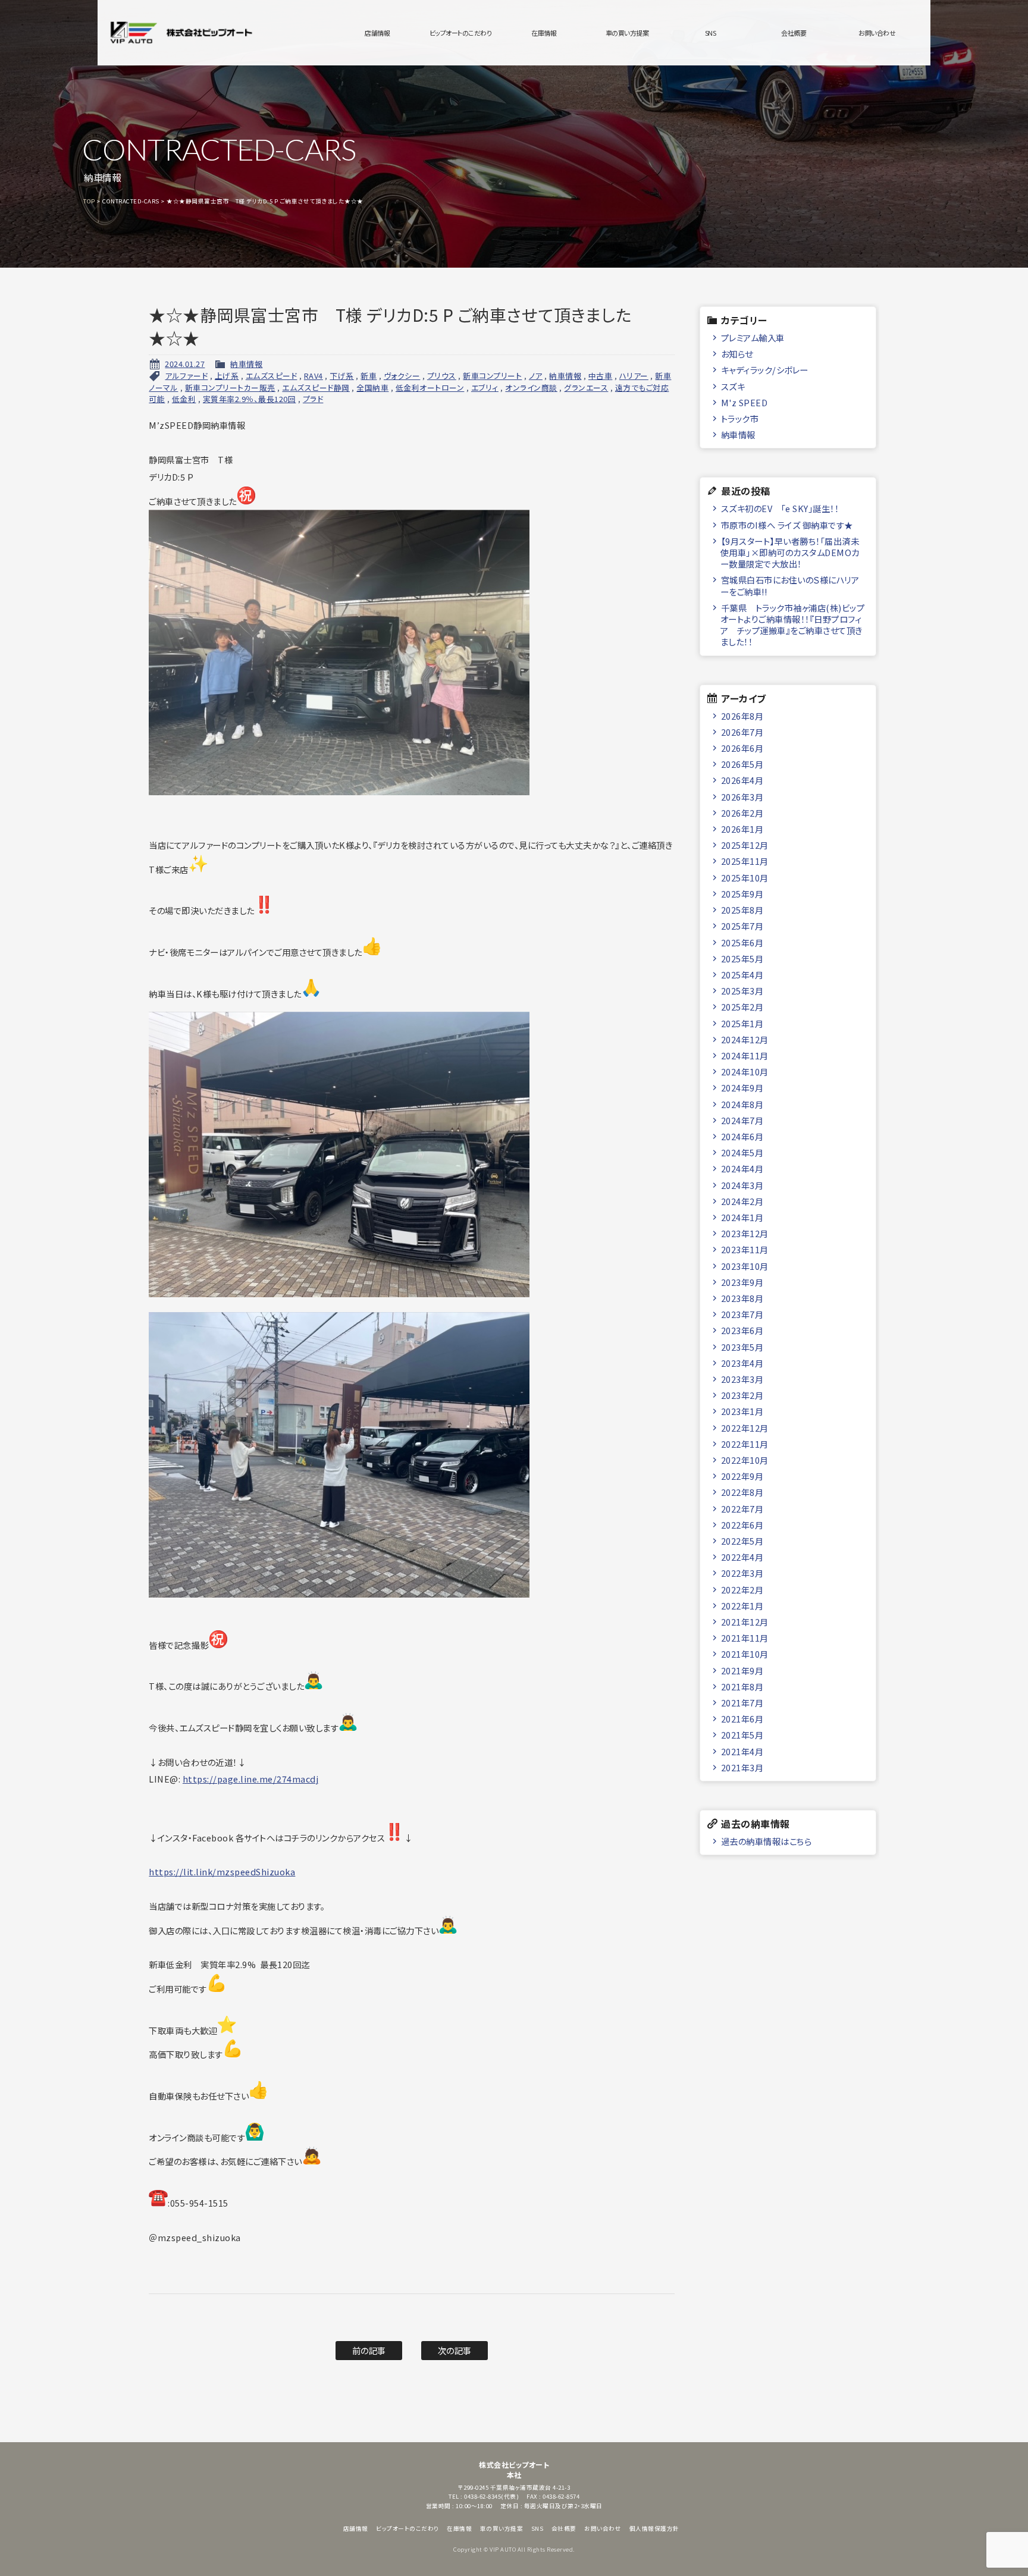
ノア (536, 376)
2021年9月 (742, 1670)
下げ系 (342, 376)
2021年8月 (742, 1687)
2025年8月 (742, 910)
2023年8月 (742, 1298)
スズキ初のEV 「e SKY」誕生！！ (780, 508)
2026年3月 (742, 797)
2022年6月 (742, 1525)
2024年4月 (742, 1168)
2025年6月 (742, 942)
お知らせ (737, 354)
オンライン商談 (531, 388)
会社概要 (794, 33)
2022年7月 (742, 1509)
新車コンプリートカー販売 (230, 388)
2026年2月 (742, 813)
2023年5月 (742, 1347)
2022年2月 (742, 1590)
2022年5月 (742, 1541)
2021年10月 (745, 1654)
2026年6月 (742, 748)
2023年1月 (742, 1411)
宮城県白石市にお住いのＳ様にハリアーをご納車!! (790, 585)
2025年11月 (745, 861)
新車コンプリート (492, 376)
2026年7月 (742, 732)
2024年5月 (742, 1152)
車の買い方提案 (627, 33)
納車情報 (246, 364)
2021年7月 (742, 1703)
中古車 (601, 376)
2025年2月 (742, 1007)
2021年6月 (742, 1719)
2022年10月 (745, 1460)
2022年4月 (742, 1557)
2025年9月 (742, 894)
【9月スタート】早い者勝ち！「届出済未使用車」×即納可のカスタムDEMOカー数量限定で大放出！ (790, 553)
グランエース (586, 388)
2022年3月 (742, 1573)
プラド (313, 399)
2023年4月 (742, 1363)
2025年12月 (745, 845)
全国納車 (372, 388)
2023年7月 (742, 1314)
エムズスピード (272, 376)
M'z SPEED (745, 402)
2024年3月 (742, 1185)
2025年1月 (742, 1023)
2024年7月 (742, 1120)
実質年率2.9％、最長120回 (250, 399)
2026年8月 (742, 716)
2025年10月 (745, 878)
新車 (369, 376)
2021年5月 (742, 1735)
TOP (89, 201)
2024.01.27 (185, 364)
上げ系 (227, 376)
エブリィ (485, 388)
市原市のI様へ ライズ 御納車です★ (787, 525)
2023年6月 (742, 1330)
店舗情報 (377, 33)
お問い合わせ (877, 33)
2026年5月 (742, 764)
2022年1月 (742, 1606)
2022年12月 (745, 1428)
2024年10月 (745, 1071)
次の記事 (455, 2350)
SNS (711, 33)
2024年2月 (742, 1201)
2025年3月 (742, 991)
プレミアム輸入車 (753, 338)
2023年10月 (745, 1266)
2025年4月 (742, 975)
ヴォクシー (402, 376)
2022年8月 (742, 1492)
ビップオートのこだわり (461, 33)
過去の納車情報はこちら (767, 1841)
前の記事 (369, 2350)
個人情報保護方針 (654, 2528)
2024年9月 (742, 1088)
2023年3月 (742, 1379)
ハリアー (634, 376)
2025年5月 (742, 958)
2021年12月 (745, 1622)
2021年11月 (745, 1638)
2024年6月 (742, 1136)
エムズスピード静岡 (316, 388)
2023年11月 (745, 1249)
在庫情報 (544, 33)
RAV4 (314, 376)
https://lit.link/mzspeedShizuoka (222, 1871)
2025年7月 (742, 926)
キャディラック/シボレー (765, 370)
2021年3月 (742, 1767)
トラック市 (740, 418)
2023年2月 (742, 1395)
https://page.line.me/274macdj (251, 1779)
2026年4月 (742, 780)
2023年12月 (745, 1233)
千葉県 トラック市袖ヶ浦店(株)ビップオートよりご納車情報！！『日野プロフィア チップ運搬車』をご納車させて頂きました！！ (792, 625)
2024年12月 (745, 1039)
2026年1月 (742, 829)
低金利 (184, 399)
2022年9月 (742, 1476)
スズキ (733, 386)
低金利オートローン (430, 388)
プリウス (442, 376)
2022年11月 (745, 1444)
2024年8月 (742, 1104)
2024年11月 (745, 1055)
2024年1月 (742, 1217)
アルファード (186, 376)
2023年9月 (742, 1282)
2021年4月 (742, 1751)
